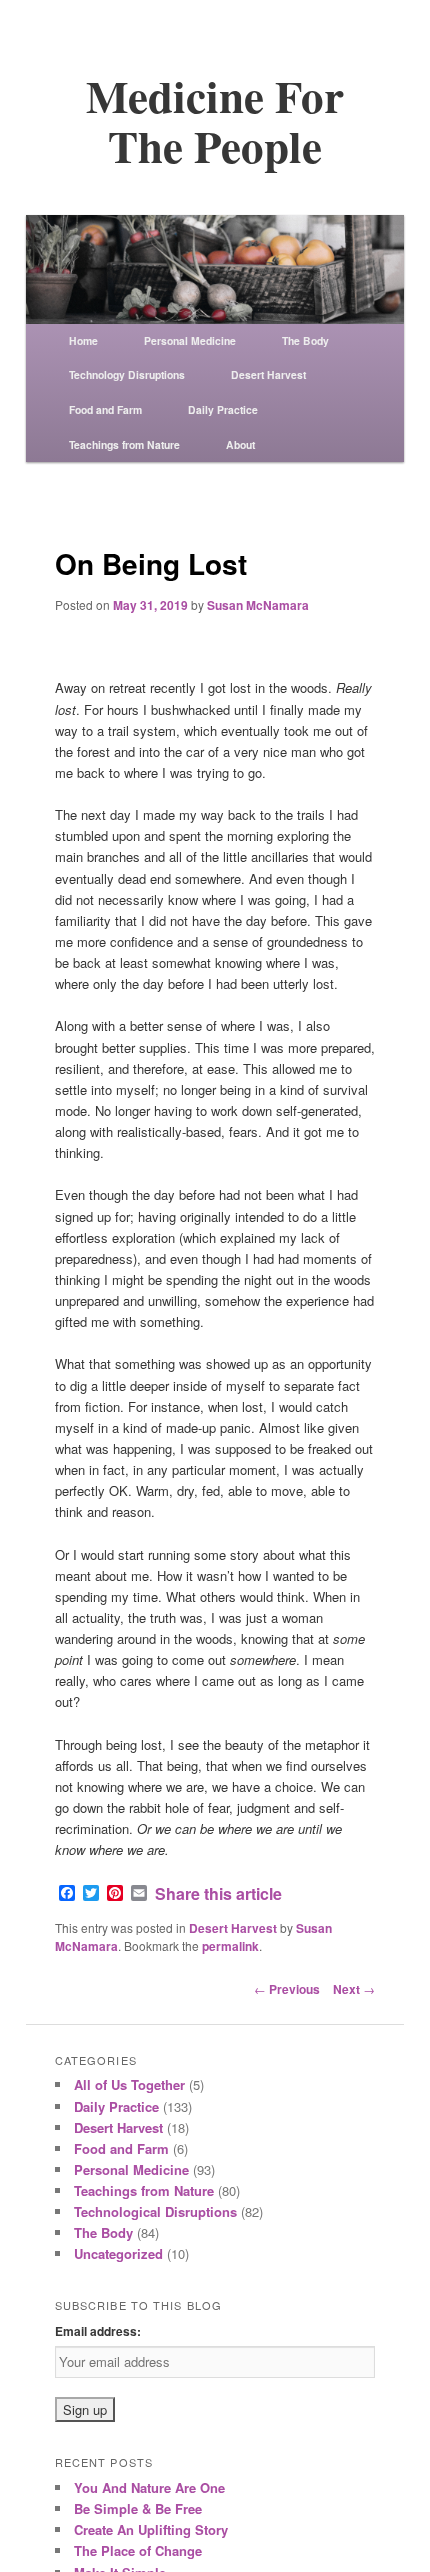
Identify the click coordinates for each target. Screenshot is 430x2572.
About (240, 444)
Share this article (218, 1894)
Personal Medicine (190, 340)
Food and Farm (105, 409)
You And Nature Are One (149, 2487)
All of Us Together (129, 2084)
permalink (230, 1946)
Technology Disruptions (127, 374)
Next (354, 1989)
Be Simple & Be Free (138, 2508)
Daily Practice (223, 409)
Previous (287, 1989)
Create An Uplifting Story (151, 2529)
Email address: (98, 2331)
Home (83, 340)
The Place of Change (138, 2550)
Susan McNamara (258, 605)
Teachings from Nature (124, 444)
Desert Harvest (268, 374)
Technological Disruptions (155, 2211)
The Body (305, 340)
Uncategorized (118, 2253)
